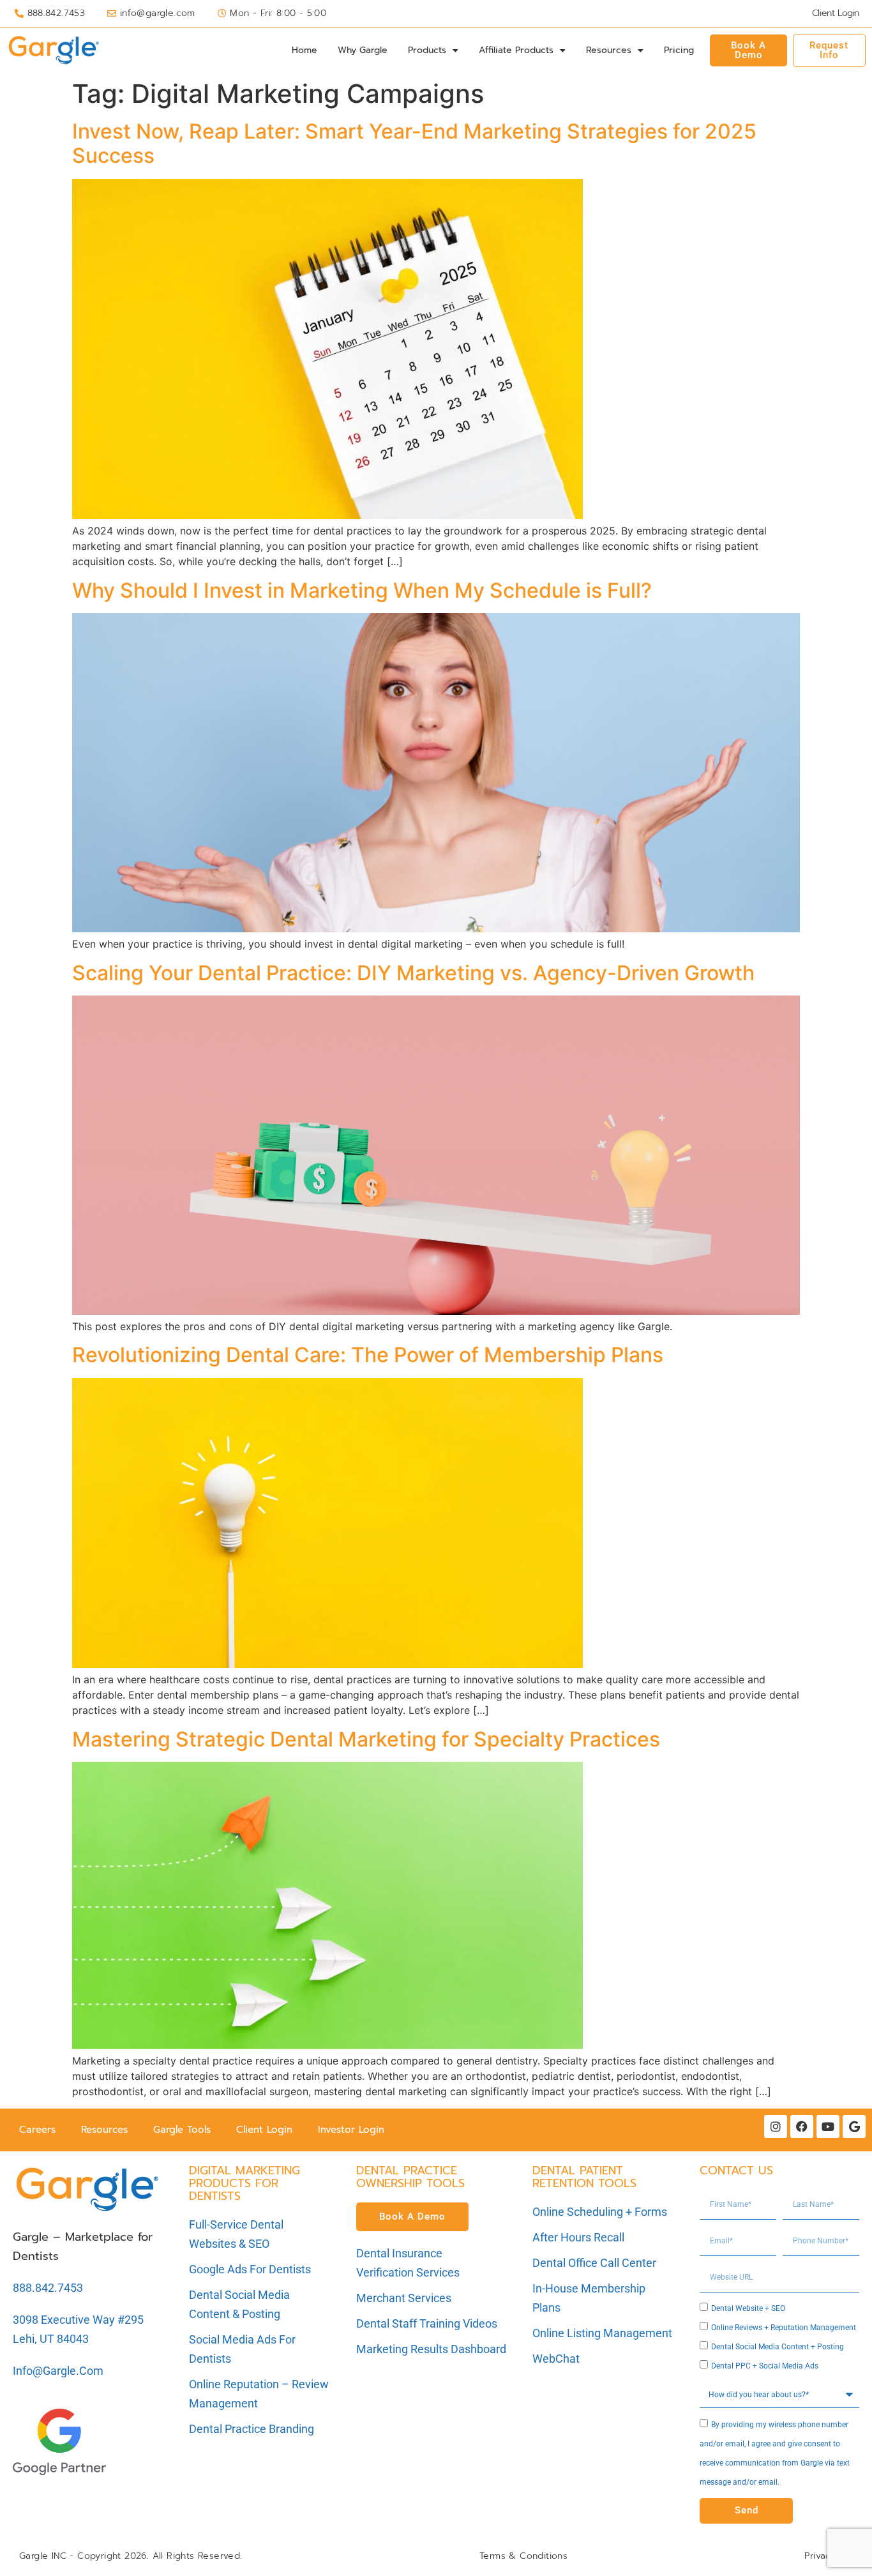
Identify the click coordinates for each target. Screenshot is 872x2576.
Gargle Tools (182, 2130)
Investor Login (351, 2130)
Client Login (264, 2130)
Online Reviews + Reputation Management (784, 2328)
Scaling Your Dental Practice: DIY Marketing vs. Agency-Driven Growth (413, 973)
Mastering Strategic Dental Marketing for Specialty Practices (366, 1739)
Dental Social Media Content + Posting (778, 2347)
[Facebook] (802, 2126)
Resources (609, 50)
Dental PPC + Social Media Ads (765, 2366)
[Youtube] (828, 2126)
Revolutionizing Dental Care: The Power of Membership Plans (368, 1355)
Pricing (679, 50)
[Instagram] (776, 2126)
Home (304, 50)
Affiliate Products (516, 50)
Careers (37, 2130)
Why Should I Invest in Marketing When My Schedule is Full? (362, 590)
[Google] (854, 2126)
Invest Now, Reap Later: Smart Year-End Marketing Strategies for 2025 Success (414, 143)
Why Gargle (363, 50)
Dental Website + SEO (748, 2308)
